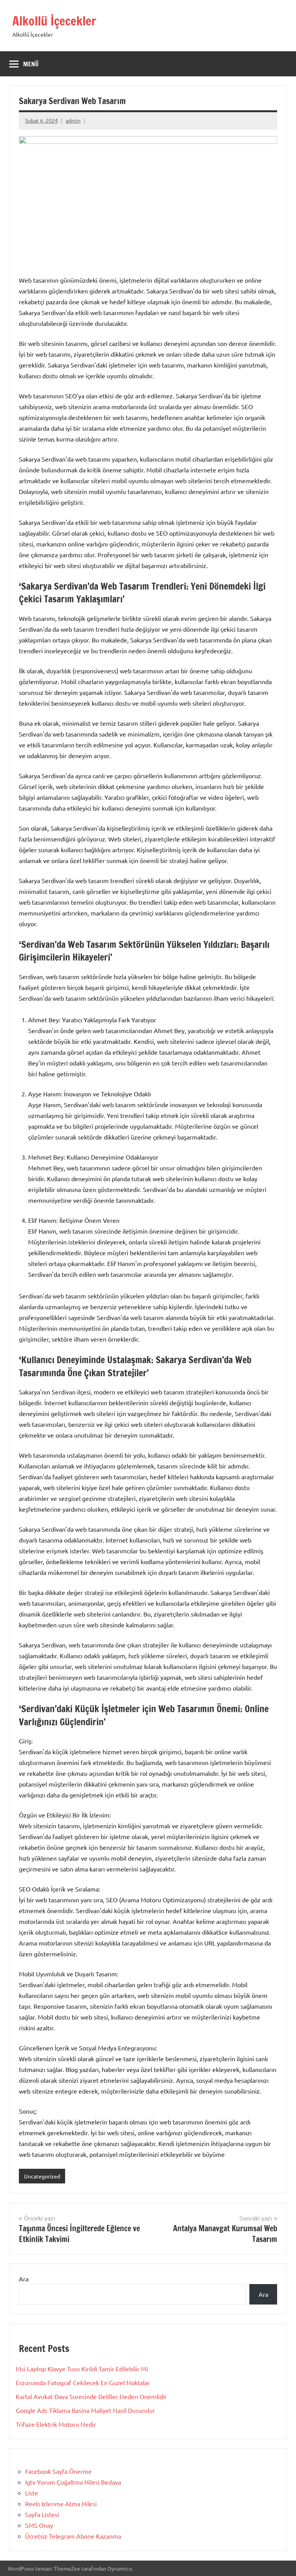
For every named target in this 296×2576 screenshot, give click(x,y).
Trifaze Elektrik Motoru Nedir (56, 2424)
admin (73, 120)
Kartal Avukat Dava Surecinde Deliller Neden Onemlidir (91, 2396)
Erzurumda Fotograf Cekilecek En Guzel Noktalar (83, 2382)
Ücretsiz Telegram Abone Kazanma (73, 2536)
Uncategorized (42, 2176)
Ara (24, 2279)
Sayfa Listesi (42, 2514)
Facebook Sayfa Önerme (58, 2471)
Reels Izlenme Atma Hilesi (61, 2504)
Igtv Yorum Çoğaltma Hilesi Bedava (73, 2482)
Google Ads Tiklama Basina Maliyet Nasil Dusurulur (85, 2410)
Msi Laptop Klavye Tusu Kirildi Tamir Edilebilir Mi (82, 2369)
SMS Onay (39, 2525)
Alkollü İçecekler (54, 21)
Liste (32, 2493)
